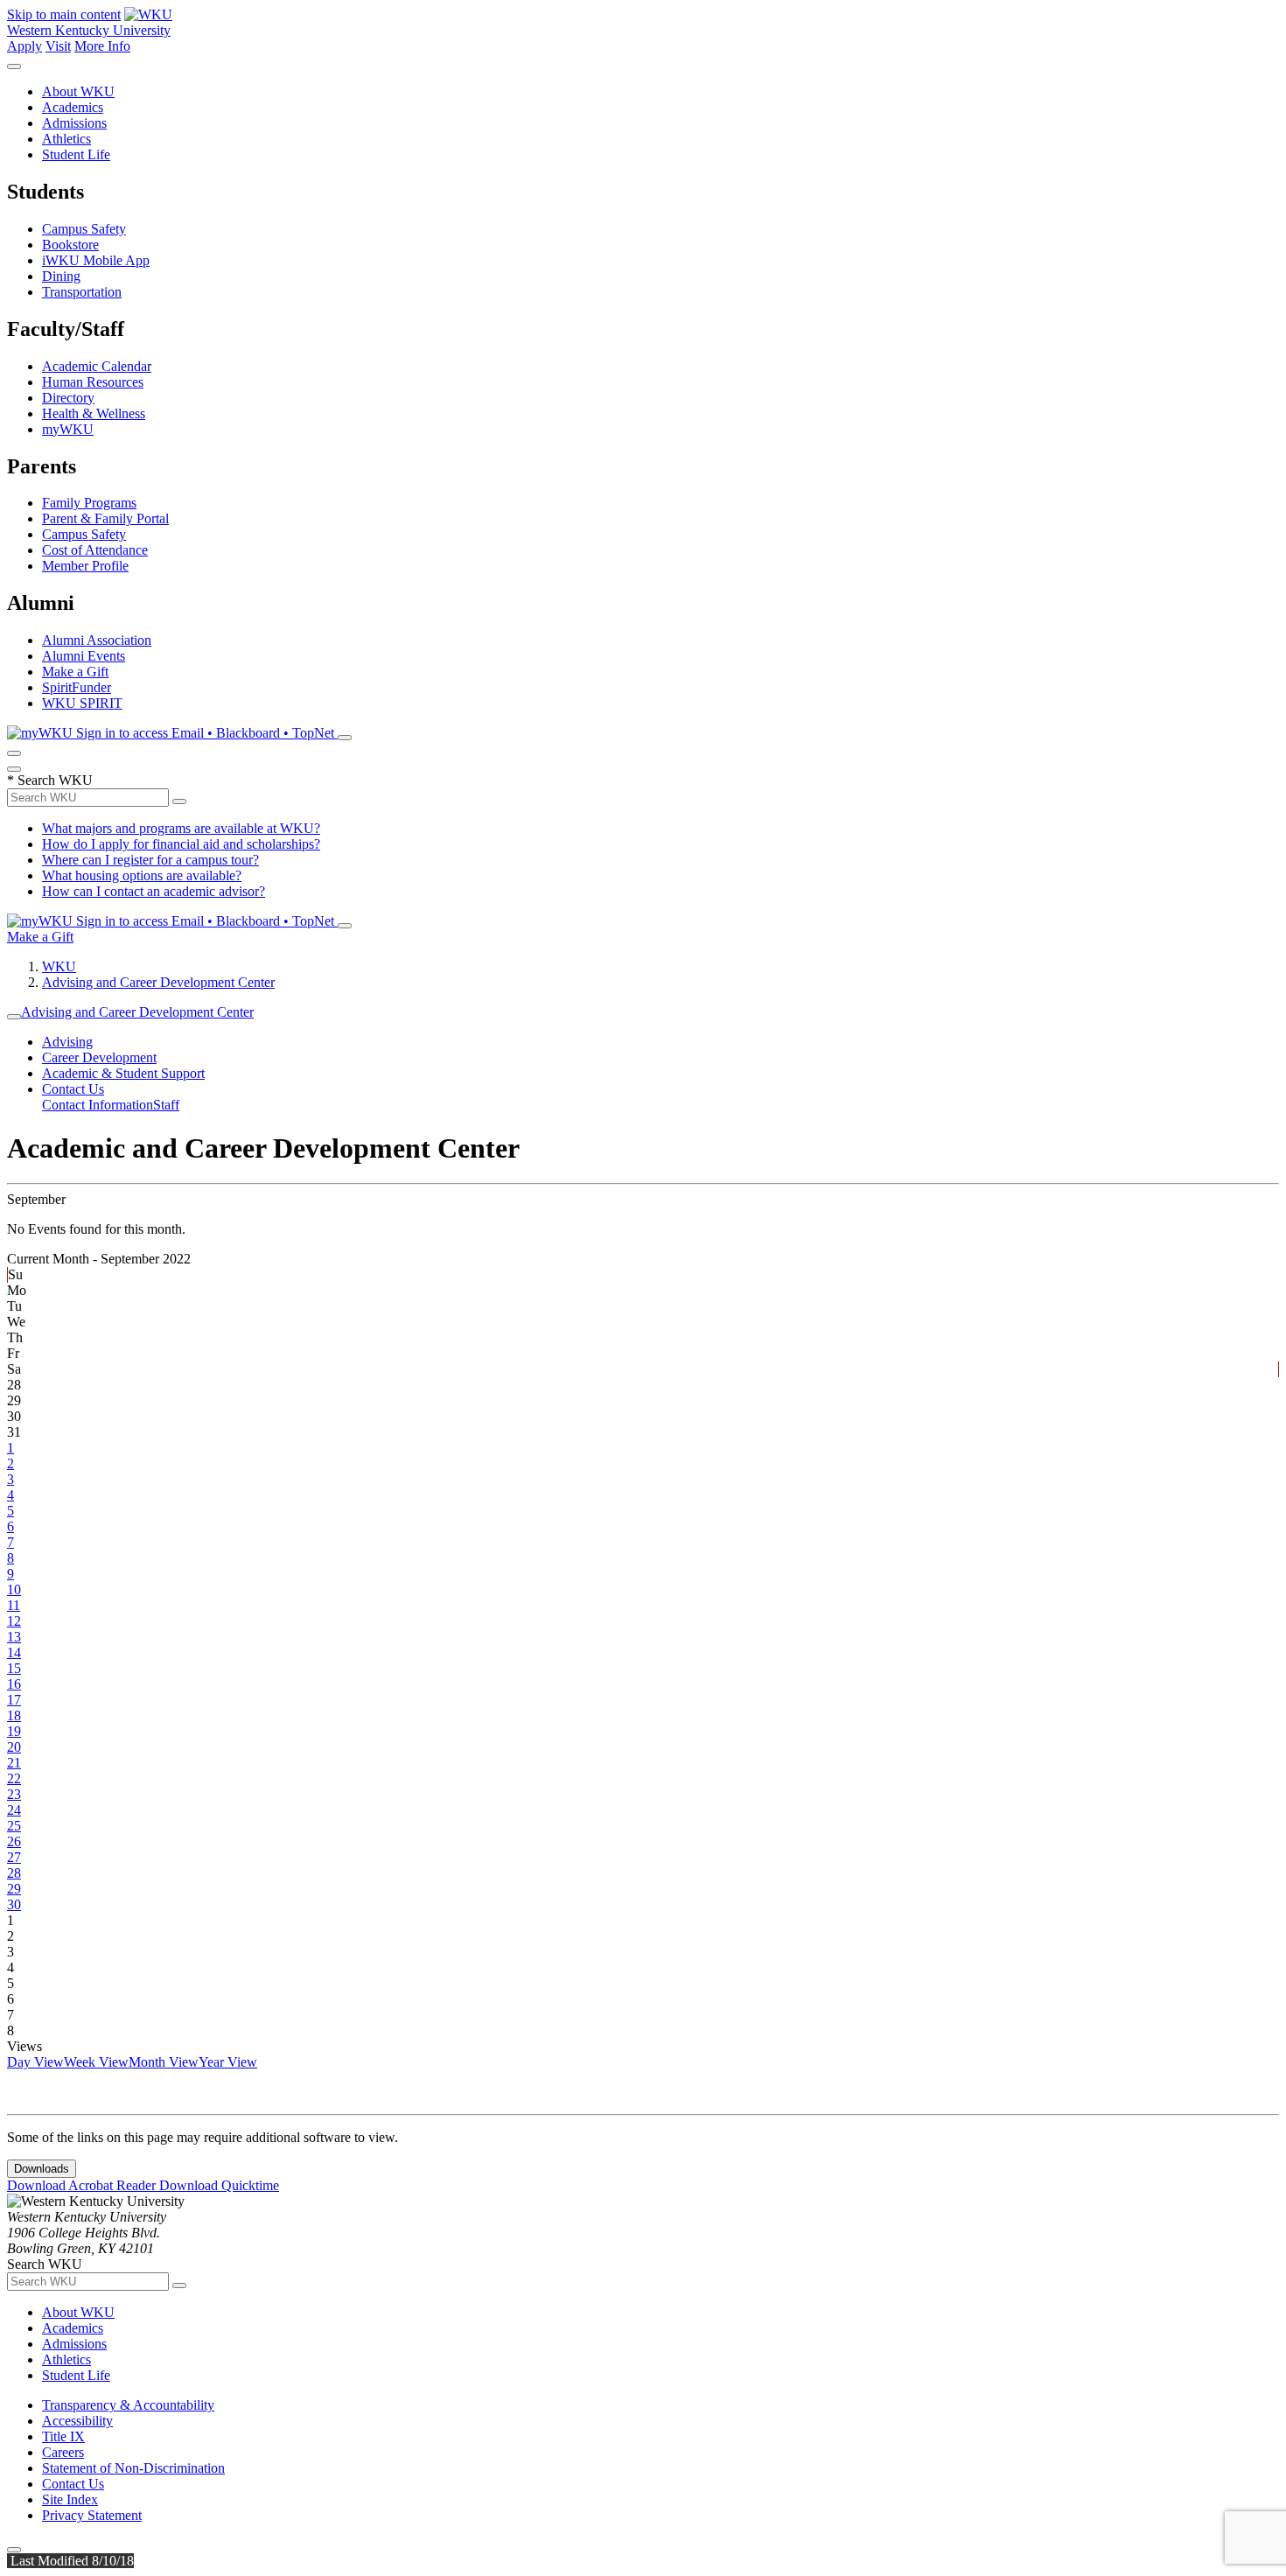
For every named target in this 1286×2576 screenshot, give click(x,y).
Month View (164, 2062)
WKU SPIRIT (82, 703)
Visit (58, 46)
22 (14, 1778)
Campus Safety (84, 229)
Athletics (66, 139)
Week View (96, 2062)
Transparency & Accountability (128, 2405)
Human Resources (93, 382)
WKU (59, 966)
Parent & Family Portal (105, 518)
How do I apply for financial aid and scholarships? (181, 844)
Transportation (82, 292)
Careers (63, 2452)
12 (14, 1621)
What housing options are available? (142, 875)
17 (14, 1700)
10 (14, 1589)
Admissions (74, 123)
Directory (68, 398)
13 (14, 1637)
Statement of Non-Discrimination (133, 2468)
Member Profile (85, 566)
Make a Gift (75, 672)
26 (14, 1841)
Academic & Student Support (123, 1073)
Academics (73, 107)
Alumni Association (97, 640)
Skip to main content (64, 14)
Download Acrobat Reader (83, 2185)
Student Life (76, 154)
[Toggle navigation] (14, 1017)
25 (14, 1826)
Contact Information (98, 1105)
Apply (24, 46)
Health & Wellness (94, 413)
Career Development (99, 1057)
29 (14, 1889)
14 (14, 1652)
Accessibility (77, 2421)
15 (14, 1668)
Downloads (42, 2169)
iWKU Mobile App (96, 260)
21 (14, 1763)
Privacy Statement (92, 2515)
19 (14, 1731)
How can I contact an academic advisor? (154, 891)
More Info (102, 46)
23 (14, 1794)
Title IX (63, 2436)
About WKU (78, 91)
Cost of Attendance (95, 550)
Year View (228, 2062)
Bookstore (70, 245)
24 (14, 1810)
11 (14, 1605)
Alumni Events (84, 656)
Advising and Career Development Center (158, 982)
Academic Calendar (97, 366)
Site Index (70, 2499)
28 (14, 1873)
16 (14, 1684)
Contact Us (73, 1089)
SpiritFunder (77, 687)
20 (14, 1747)
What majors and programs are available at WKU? (181, 828)
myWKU (68, 429)
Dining (61, 276)
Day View (35, 2062)
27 (14, 1857)
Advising (67, 1042)
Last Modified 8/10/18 (70, 2561)
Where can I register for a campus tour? (150, 860)
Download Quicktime (219, 2185)
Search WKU (50, 780)
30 (14, 1904)
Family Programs (89, 503)
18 (14, 1715)
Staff (166, 1105)
